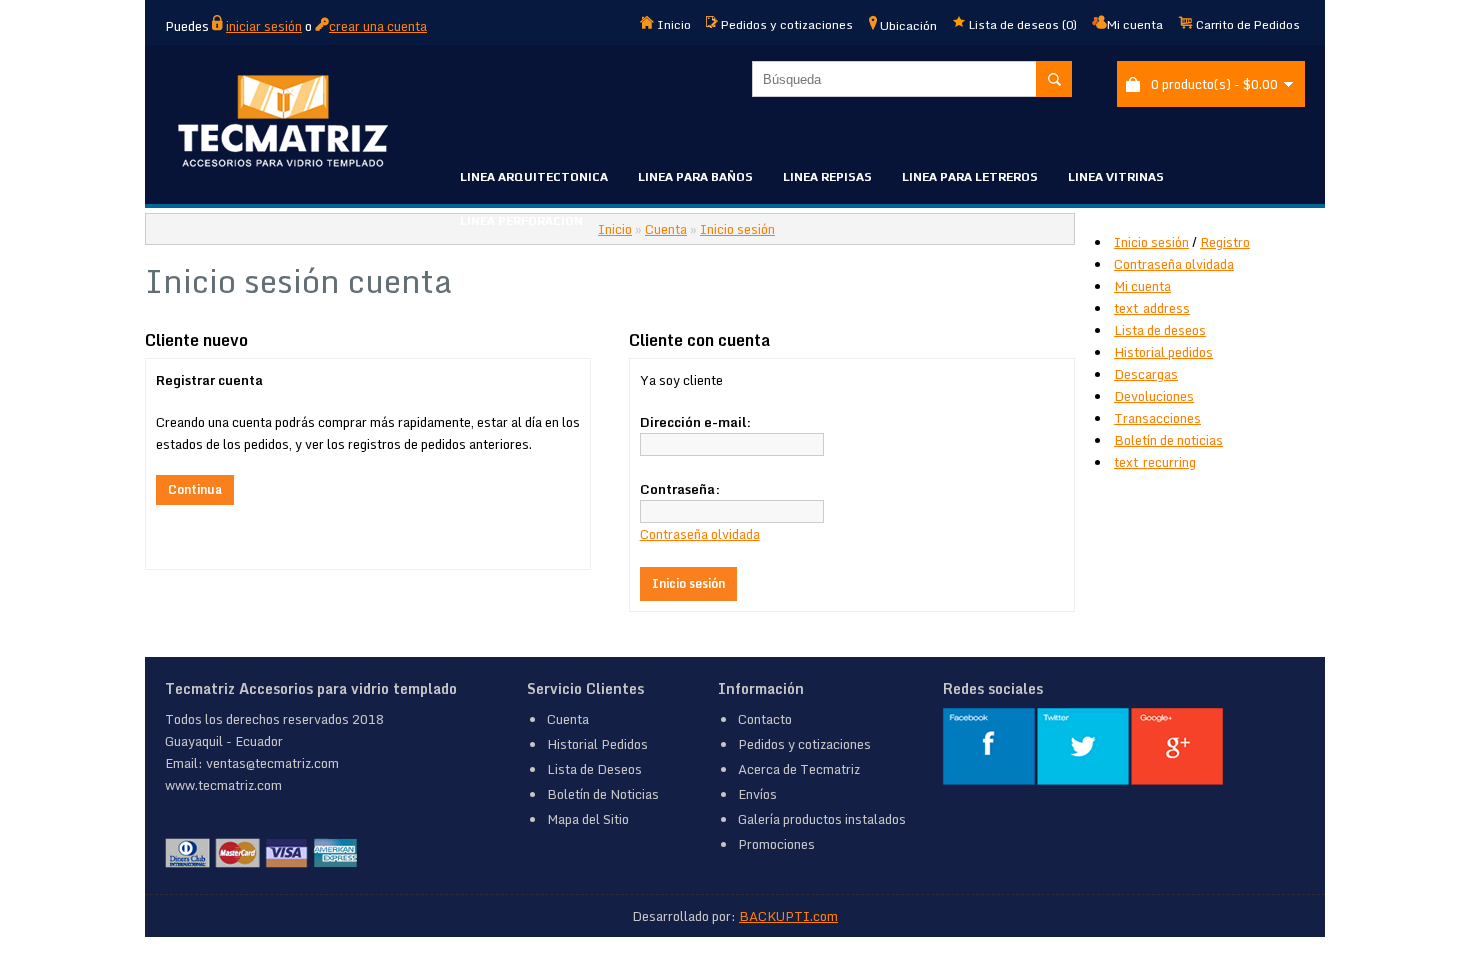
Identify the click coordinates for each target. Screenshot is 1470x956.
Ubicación (907, 25)
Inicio (672, 24)
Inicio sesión (1151, 242)
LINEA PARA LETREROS (970, 177)
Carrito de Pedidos (1246, 24)
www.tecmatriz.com (223, 785)
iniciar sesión (264, 26)
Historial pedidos (1163, 352)
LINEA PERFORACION (521, 221)
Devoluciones (1154, 396)
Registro (1225, 242)
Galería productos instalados (822, 819)
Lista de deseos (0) (1021, 24)
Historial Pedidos (597, 744)
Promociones (776, 844)
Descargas (1146, 374)
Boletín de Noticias (603, 794)
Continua (195, 489)
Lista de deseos (1160, 330)
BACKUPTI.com (788, 916)
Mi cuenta (1135, 24)
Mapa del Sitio (588, 819)
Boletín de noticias (1168, 440)
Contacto (765, 719)
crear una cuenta (378, 26)
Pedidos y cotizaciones (785, 24)
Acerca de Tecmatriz (799, 769)
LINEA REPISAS (827, 177)
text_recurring (1155, 462)
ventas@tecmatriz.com (272, 763)
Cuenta (666, 229)
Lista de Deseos (594, 769)
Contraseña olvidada (1174, 264)
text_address (1152, 308)
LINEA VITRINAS (1116, 177)
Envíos (757, 794)
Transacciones (1157, 418)
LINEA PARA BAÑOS (695, 177)
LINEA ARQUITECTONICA (534, 177)
